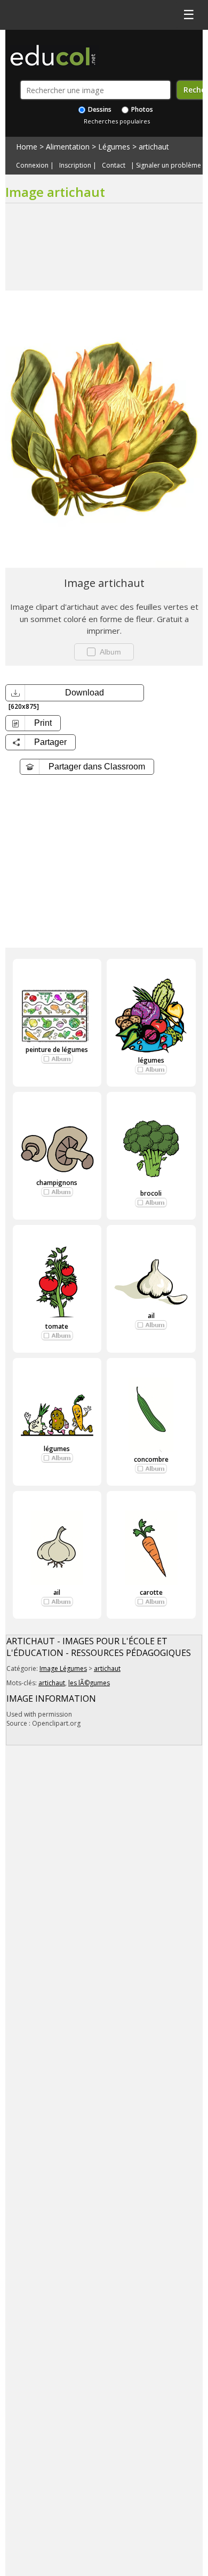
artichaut (154, 147)
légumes (151, 1060)
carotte (151, 1592)
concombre (151, 1459)
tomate (57, 1326)
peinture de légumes (57, 1050)
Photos (141, 109)
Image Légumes (63, 1668)
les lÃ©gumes (89, 1683)
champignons (57, 1183)
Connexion (32, 165)
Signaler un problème (169, 165)
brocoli (151, 1193)
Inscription (75, 165)
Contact (114, 165)
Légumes (114, 147)
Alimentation (68, 147)
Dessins (99, 109)
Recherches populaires (117, 121)
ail (151, 1316)
